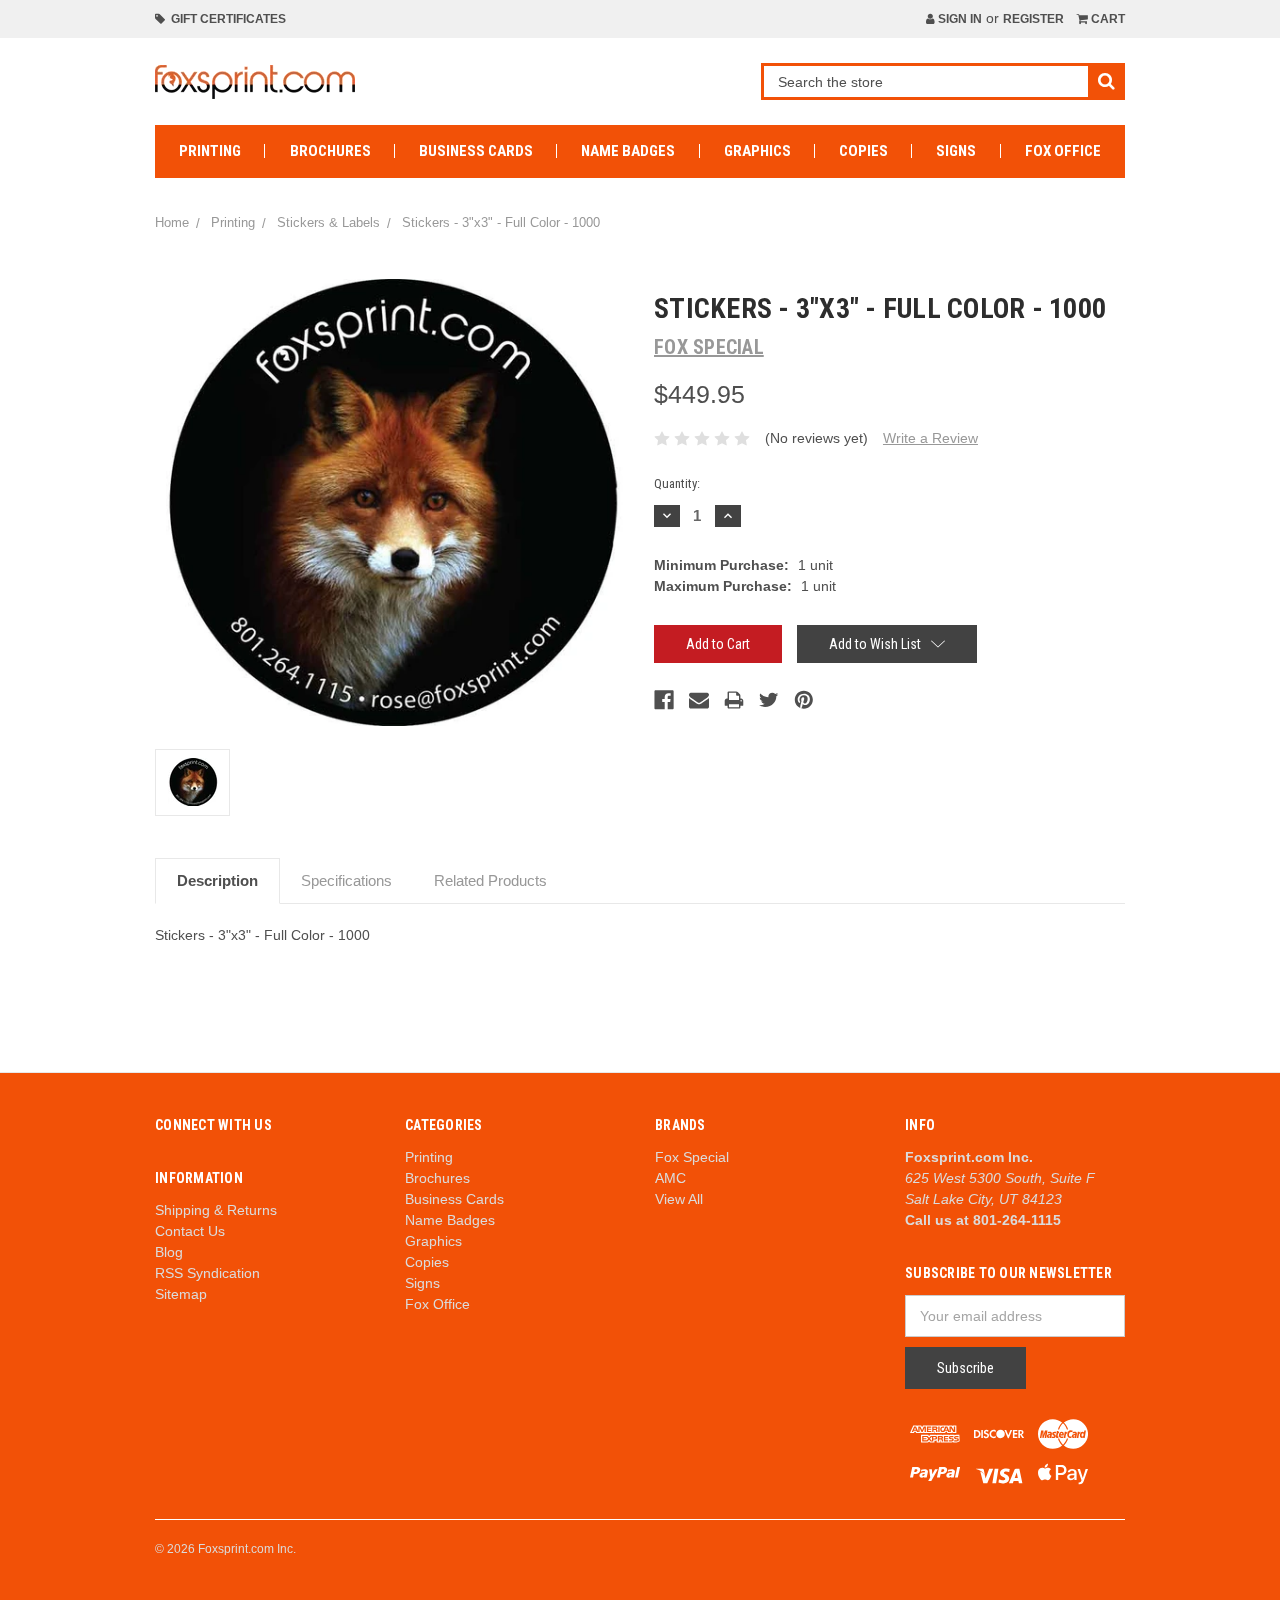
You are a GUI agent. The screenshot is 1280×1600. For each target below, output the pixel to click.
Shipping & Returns (216, 1210)
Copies (863, 151)
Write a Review (930, 438)
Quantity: (677, 483)
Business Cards (476, 151)
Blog (169, 1252)
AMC (670, 1178)
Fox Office (1063, 151)
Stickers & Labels (328, 222)
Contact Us (190, 1231)
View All (679, 1199)
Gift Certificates (225, 19)
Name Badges (628, 151)
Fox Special (692, 1157)
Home (172, 222)
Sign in (958, 19)
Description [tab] (217, 880)
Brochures (330, 151)
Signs (956, 151)
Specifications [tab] (346, 880)
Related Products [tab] (490, 880)
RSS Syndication (207, 1273)
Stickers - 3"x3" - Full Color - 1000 (501, 222)
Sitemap (181, 1294)
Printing (210, 151)
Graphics (757, 151)
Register (1033, 19)
